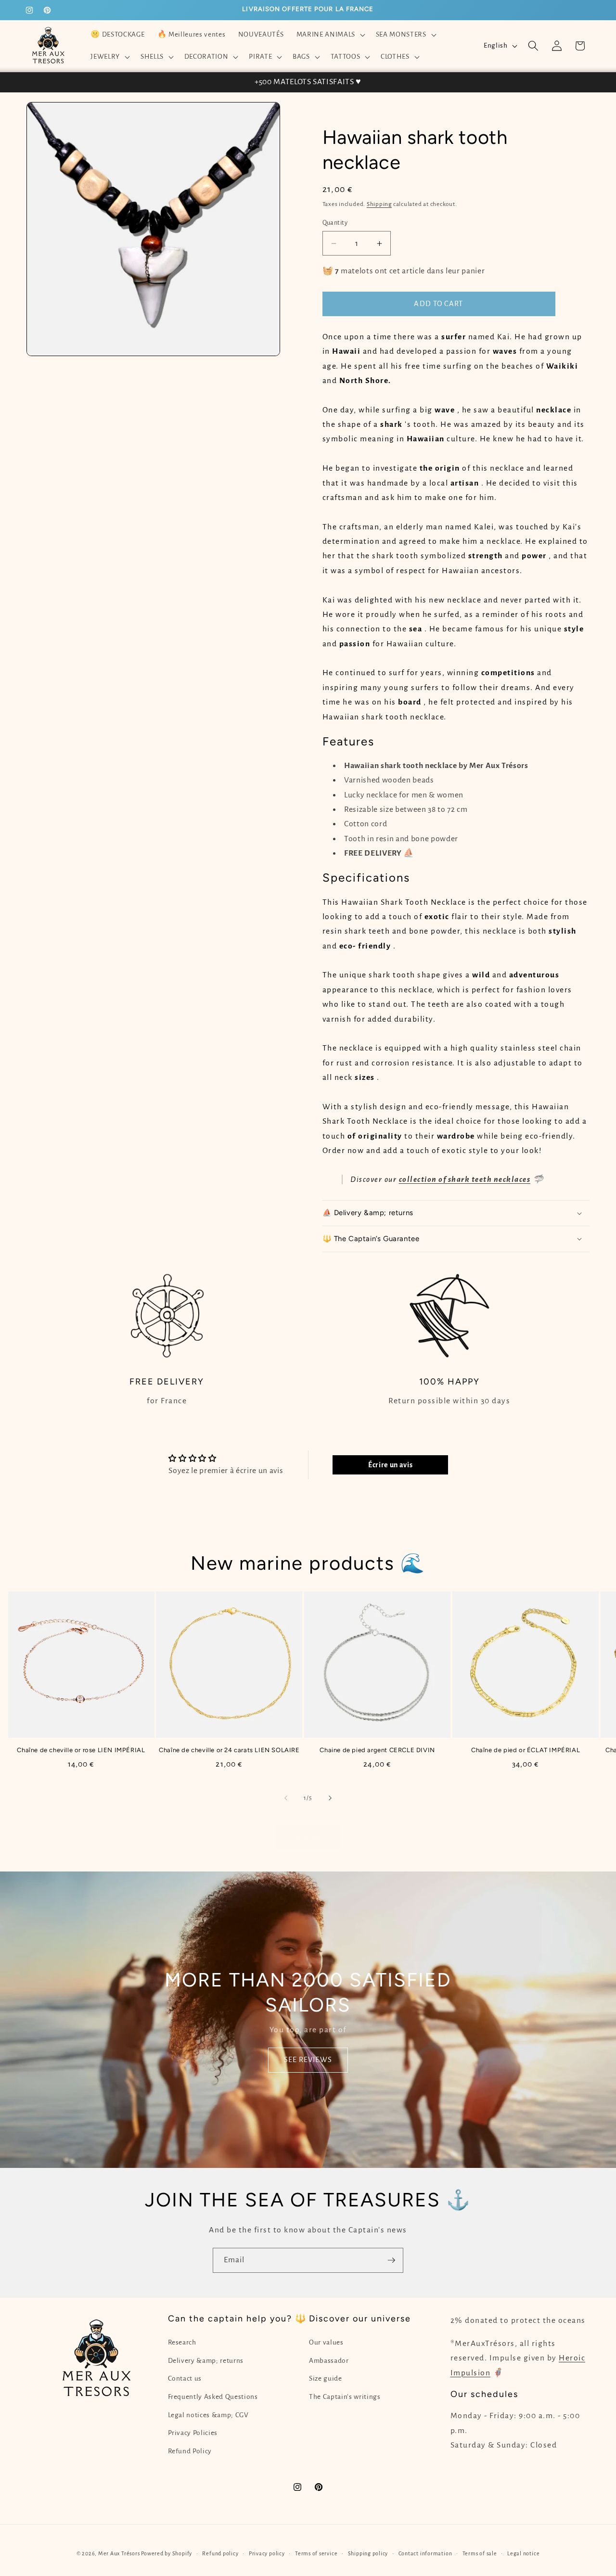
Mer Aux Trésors (119, 2553)
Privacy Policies (193, 2433)
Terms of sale (480, 2553)
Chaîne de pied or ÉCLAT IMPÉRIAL (526, 1750)
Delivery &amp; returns (206, 2361)
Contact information (425, 2553)
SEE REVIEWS (308, 2060)
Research (182, 2342)
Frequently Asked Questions (213, 2397)
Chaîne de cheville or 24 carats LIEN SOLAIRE (229, 1750)
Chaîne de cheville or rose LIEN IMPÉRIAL (81, 1750)
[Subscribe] (391, 2260)
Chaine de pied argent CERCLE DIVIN (377, 1750)
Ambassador (329, 2361)
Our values (326, 2342)
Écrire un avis (390, 1465)
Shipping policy (368, 2553)
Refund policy (220, 2553)
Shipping (379, 204)
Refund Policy (190, 2451)
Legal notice (523, 2553)
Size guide (326, 2378)
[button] (329, 35)
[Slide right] (330, 1798)
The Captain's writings (345, 2397)
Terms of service (316, 2553)
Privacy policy (267, 2553)
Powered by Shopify (167, 2553)
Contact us (185, 2378)
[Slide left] (286, 1798)
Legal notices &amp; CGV (208, 2415)
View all (308, 1837)
